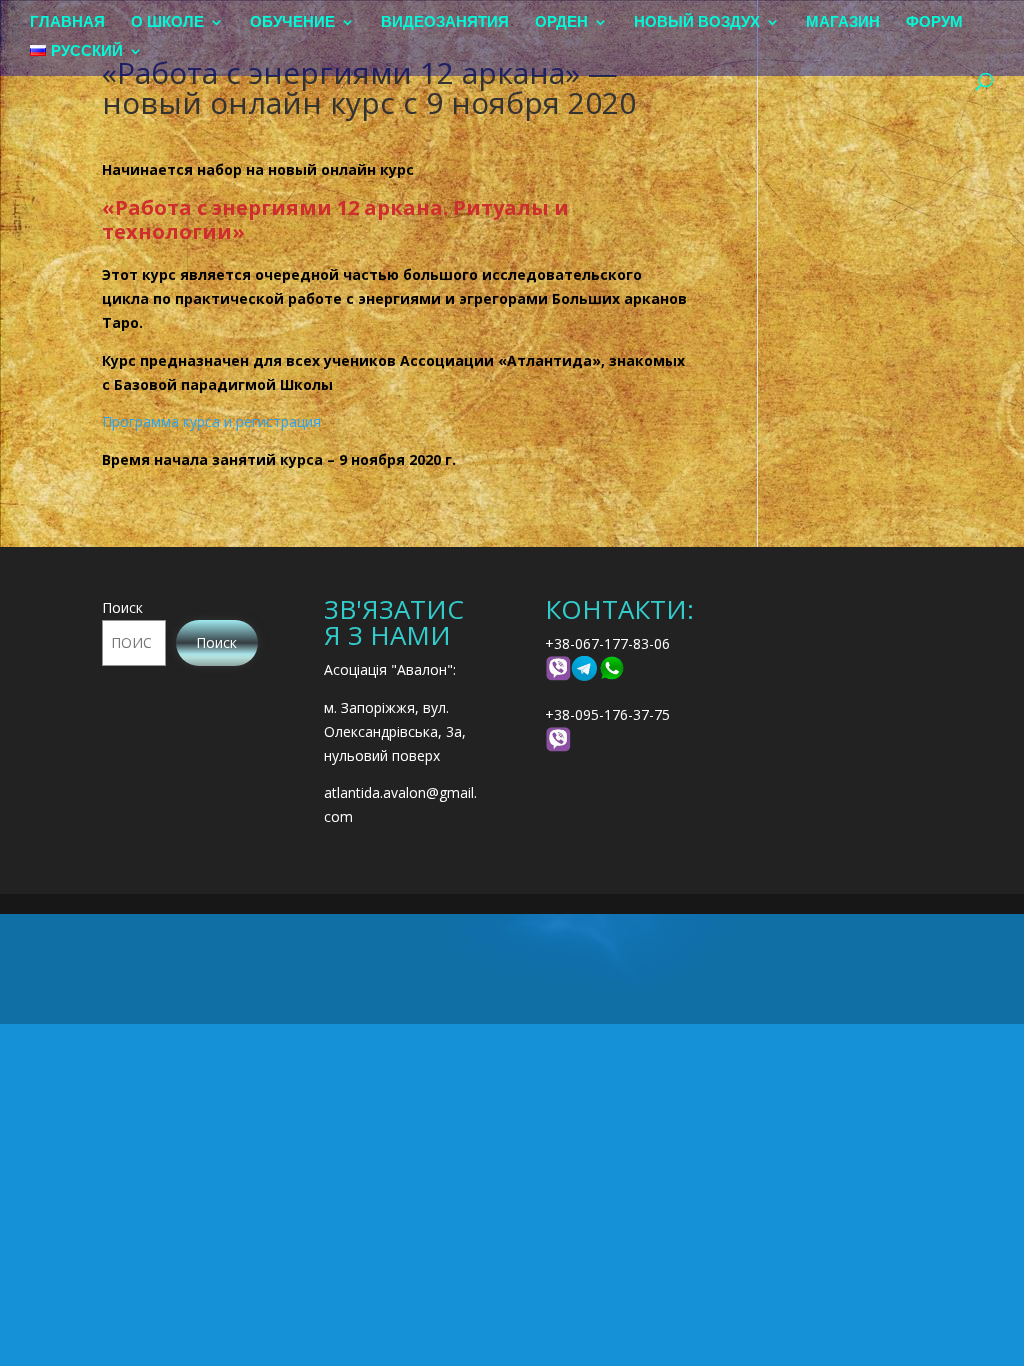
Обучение (292, 22)
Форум (934, 22)
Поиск (122, 607)
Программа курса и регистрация (211, 421)
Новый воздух (697, 22)
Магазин (843, 22)
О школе (167, 22)
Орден (561, 22)
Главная (67, 22)
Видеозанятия (445, 22)
